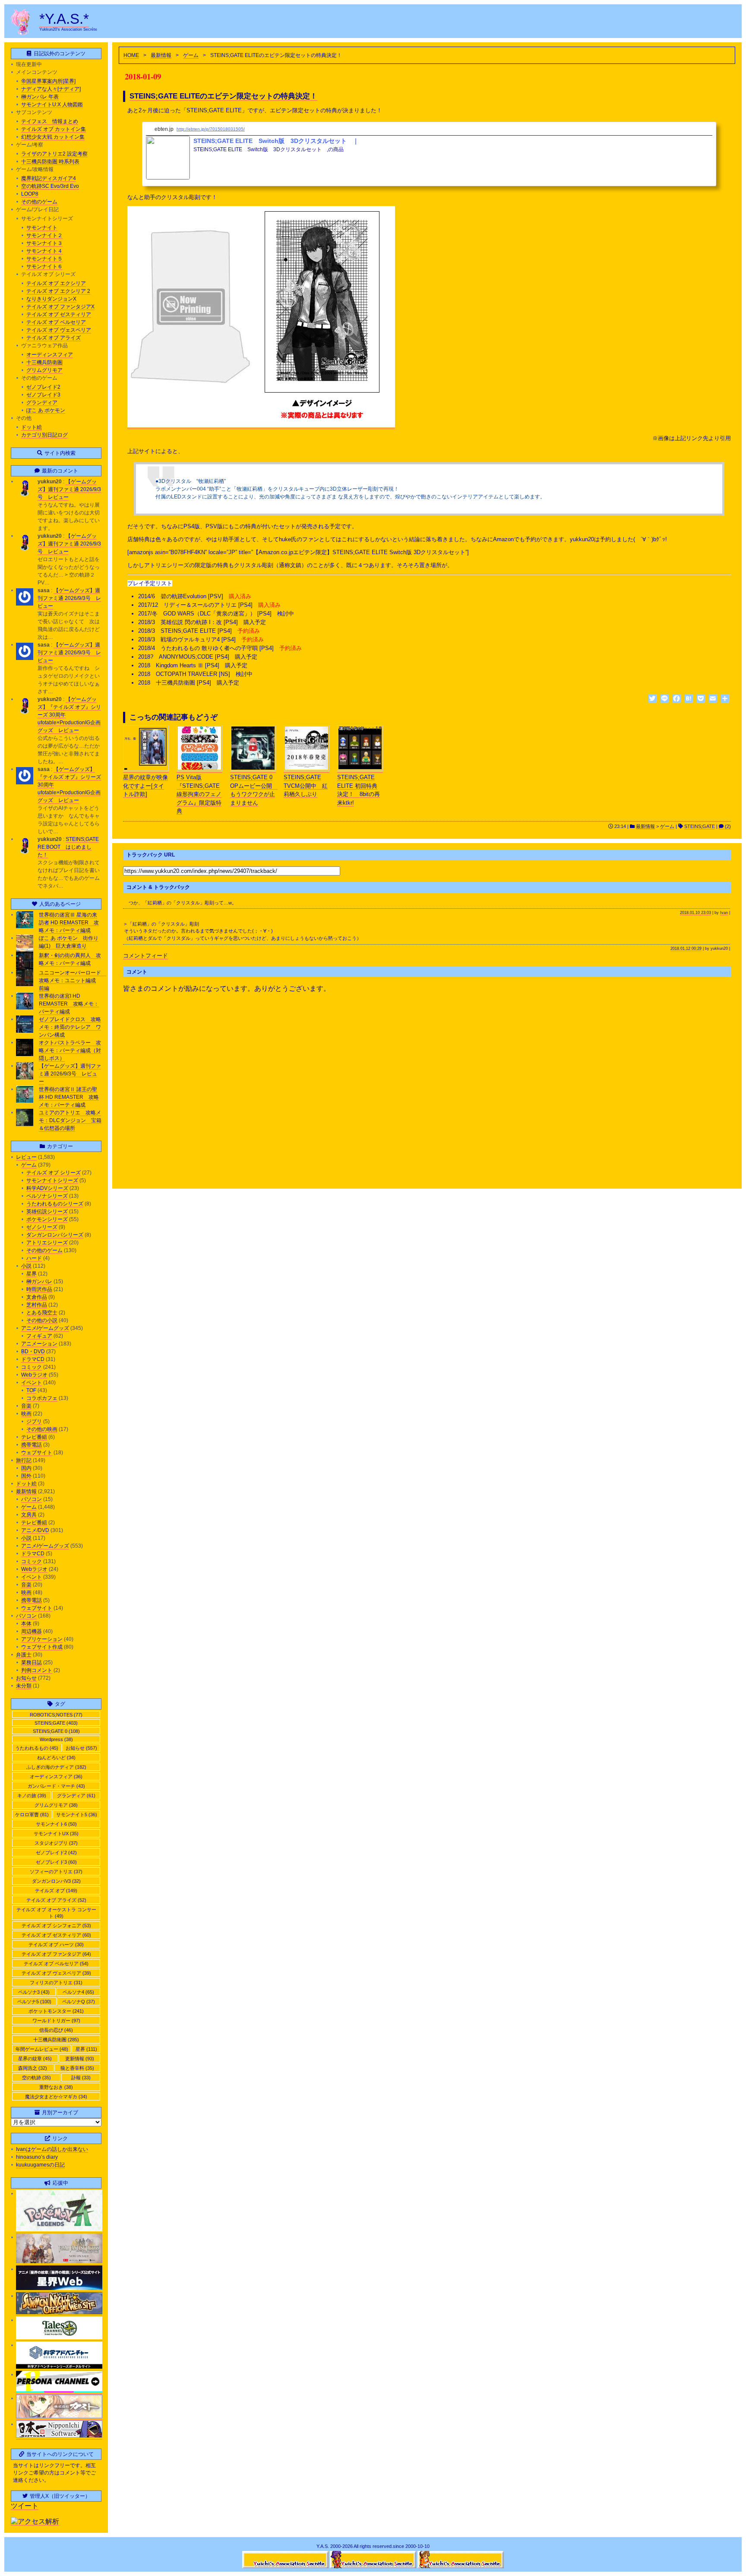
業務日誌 (32, 1662)
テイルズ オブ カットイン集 (54, 129)
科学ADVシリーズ (47, 1188)
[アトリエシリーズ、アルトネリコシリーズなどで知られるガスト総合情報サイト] (59, 2417)
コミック (32, 1367)
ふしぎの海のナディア (56, 1767)
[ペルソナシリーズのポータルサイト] (59, 2391)
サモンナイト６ (44, 266)
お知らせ (26, 1678)
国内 (26, 1468)
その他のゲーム (39, 202)
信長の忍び (56, 2030)
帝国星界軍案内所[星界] (48, 81)
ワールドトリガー (56, 2021)
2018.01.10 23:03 (695, 913)
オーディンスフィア (50, 355)
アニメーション (39, 1344)
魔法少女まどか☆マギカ (56, 2097)
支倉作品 (37, 1297)
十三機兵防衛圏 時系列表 (50, 162)
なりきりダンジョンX (51, 299)
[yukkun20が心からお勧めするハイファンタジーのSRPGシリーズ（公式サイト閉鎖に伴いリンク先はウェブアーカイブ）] (59, 2313)
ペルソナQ (79, 2002)
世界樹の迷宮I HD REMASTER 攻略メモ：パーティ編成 (69, 1004)
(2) (727, 826)
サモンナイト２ (44, 235)
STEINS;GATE (700, 826)
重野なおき (56, 2087)
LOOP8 (30, 194)
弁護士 (24, 1655)
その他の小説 (42, 1320)
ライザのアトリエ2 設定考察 (54, 154)
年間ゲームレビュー (42, 2049)
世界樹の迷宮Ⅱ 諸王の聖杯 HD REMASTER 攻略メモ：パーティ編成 (69, 1097)
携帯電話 (32, 1445)
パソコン (32, 1499)
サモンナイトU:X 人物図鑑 (52, 105)
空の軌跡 (36, 2078)
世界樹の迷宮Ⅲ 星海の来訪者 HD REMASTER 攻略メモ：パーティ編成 (69, 923)
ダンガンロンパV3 (56, 1881)
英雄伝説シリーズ (47, 1212)
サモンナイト (42, 228)
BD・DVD (33, 1351)
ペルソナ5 (34, 2002)
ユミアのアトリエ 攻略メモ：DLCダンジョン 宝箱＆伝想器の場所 (70, 1120)
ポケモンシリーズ (47, 1219)
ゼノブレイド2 (43, 387)
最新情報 (161, 55)
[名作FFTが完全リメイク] (59, 2262)
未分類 (24, 1686)
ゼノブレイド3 (43, 395)
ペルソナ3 (34, 1992)
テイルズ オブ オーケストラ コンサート (56, 1913)
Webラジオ (34, 1375)
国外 (26, 1476)
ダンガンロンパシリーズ (55, 1235)
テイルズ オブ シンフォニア (56, 1926)
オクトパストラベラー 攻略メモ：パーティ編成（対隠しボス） (70, 1050)
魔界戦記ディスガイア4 (49, 178)
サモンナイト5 (77, 1815)
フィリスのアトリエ (56, 1983)
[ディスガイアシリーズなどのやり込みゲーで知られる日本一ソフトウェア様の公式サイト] (59, 2436)
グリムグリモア (44, 370)
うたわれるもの (37, 1748)
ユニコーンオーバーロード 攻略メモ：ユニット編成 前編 (73, 980)
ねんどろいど (56, 1758)
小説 (26, 1266)
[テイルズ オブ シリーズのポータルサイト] (59, 2338)
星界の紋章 (35, 2059)
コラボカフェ (42, 1398)
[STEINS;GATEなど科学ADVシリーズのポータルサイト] (59, 2367)
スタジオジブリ (56, 1843)
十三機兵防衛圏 (44, 362)
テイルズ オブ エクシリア (56, 283)
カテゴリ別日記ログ (44, 435)
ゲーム (191, 55)
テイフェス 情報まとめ (50, 121)
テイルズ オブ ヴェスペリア (59, 330)
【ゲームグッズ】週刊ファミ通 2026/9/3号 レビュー (69, 489)
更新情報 (80, 2059)
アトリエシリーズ (47, 1243)
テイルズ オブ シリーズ (54, 1173)
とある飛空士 (42, 1313)
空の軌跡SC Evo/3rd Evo (50, 186)
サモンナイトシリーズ (52, 1180)
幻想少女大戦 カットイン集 (53, 137)
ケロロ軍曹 (32, 1815)
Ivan (724, 913)
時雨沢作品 (39, 1289)
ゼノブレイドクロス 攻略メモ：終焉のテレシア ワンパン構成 (70, 1027)
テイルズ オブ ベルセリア (56, 322)
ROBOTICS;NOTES (56, 1715)
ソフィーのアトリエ (56, 1872)
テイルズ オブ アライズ (54, 338)
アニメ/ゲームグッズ (45, 1328)
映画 (26, 1414)
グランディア (42, 403)
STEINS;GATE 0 (56, 1731)
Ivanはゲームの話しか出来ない (52, 2149)
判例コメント (37, 1670)
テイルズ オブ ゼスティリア (59, 314)
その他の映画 (42, 1429)
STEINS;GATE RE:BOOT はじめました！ (68, 847)
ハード (34, 1258)
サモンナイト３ (44, 243)
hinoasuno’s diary (37, 2157)
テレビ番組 (34, 1437)
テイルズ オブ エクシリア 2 (58, 291)
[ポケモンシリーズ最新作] (59, 2230)
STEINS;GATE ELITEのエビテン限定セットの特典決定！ (223, 96)
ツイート (25, 2506)
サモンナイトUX (56, 1834)
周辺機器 (32, 1631)
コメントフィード (145, 956)
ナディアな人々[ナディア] (51, 89)
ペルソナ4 (78, 1992)
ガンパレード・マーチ (56, 1786)
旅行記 (24, 1460)
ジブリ (34, 1421)
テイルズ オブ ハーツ (56, 1945)
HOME (131, 55)
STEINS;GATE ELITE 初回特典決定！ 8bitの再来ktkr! (359, 790)
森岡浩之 (33, 2068)
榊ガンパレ (39, 1282)
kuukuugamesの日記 (40, 2165)
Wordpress (56, 1739)
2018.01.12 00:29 (686, 949)
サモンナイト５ (44, 259)
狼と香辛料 (77, 2068)
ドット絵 (32, 427)
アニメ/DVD (35, 1530)
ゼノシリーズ (42, 1227)
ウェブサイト (37, 1453)
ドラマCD (33, 1359)
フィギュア (39, 1336)
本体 (26, 1624)
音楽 (26, 1406)
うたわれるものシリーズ (55, 1204)
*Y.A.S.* (64, 19)
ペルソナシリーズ (47, 1196)
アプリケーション (42, 1639)
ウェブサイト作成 (42, 1647)
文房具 (29, 1515)
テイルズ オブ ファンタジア (56, 1954)
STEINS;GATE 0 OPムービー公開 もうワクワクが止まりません (254, 790)
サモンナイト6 (56, 1824)
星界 (32, 1274)
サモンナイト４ (44, 251)
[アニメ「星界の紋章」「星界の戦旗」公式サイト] (59, 2289)
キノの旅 (32, 1796)
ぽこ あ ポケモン (46, 410)
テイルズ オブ (56, 1891)
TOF (31, 1390)
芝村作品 (37, 1305)
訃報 (81, 2078)
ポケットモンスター (56, 2011)
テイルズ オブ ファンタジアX (60, 307)
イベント (32, 1383)
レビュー (26, 1157)
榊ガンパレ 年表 (40, 97)
